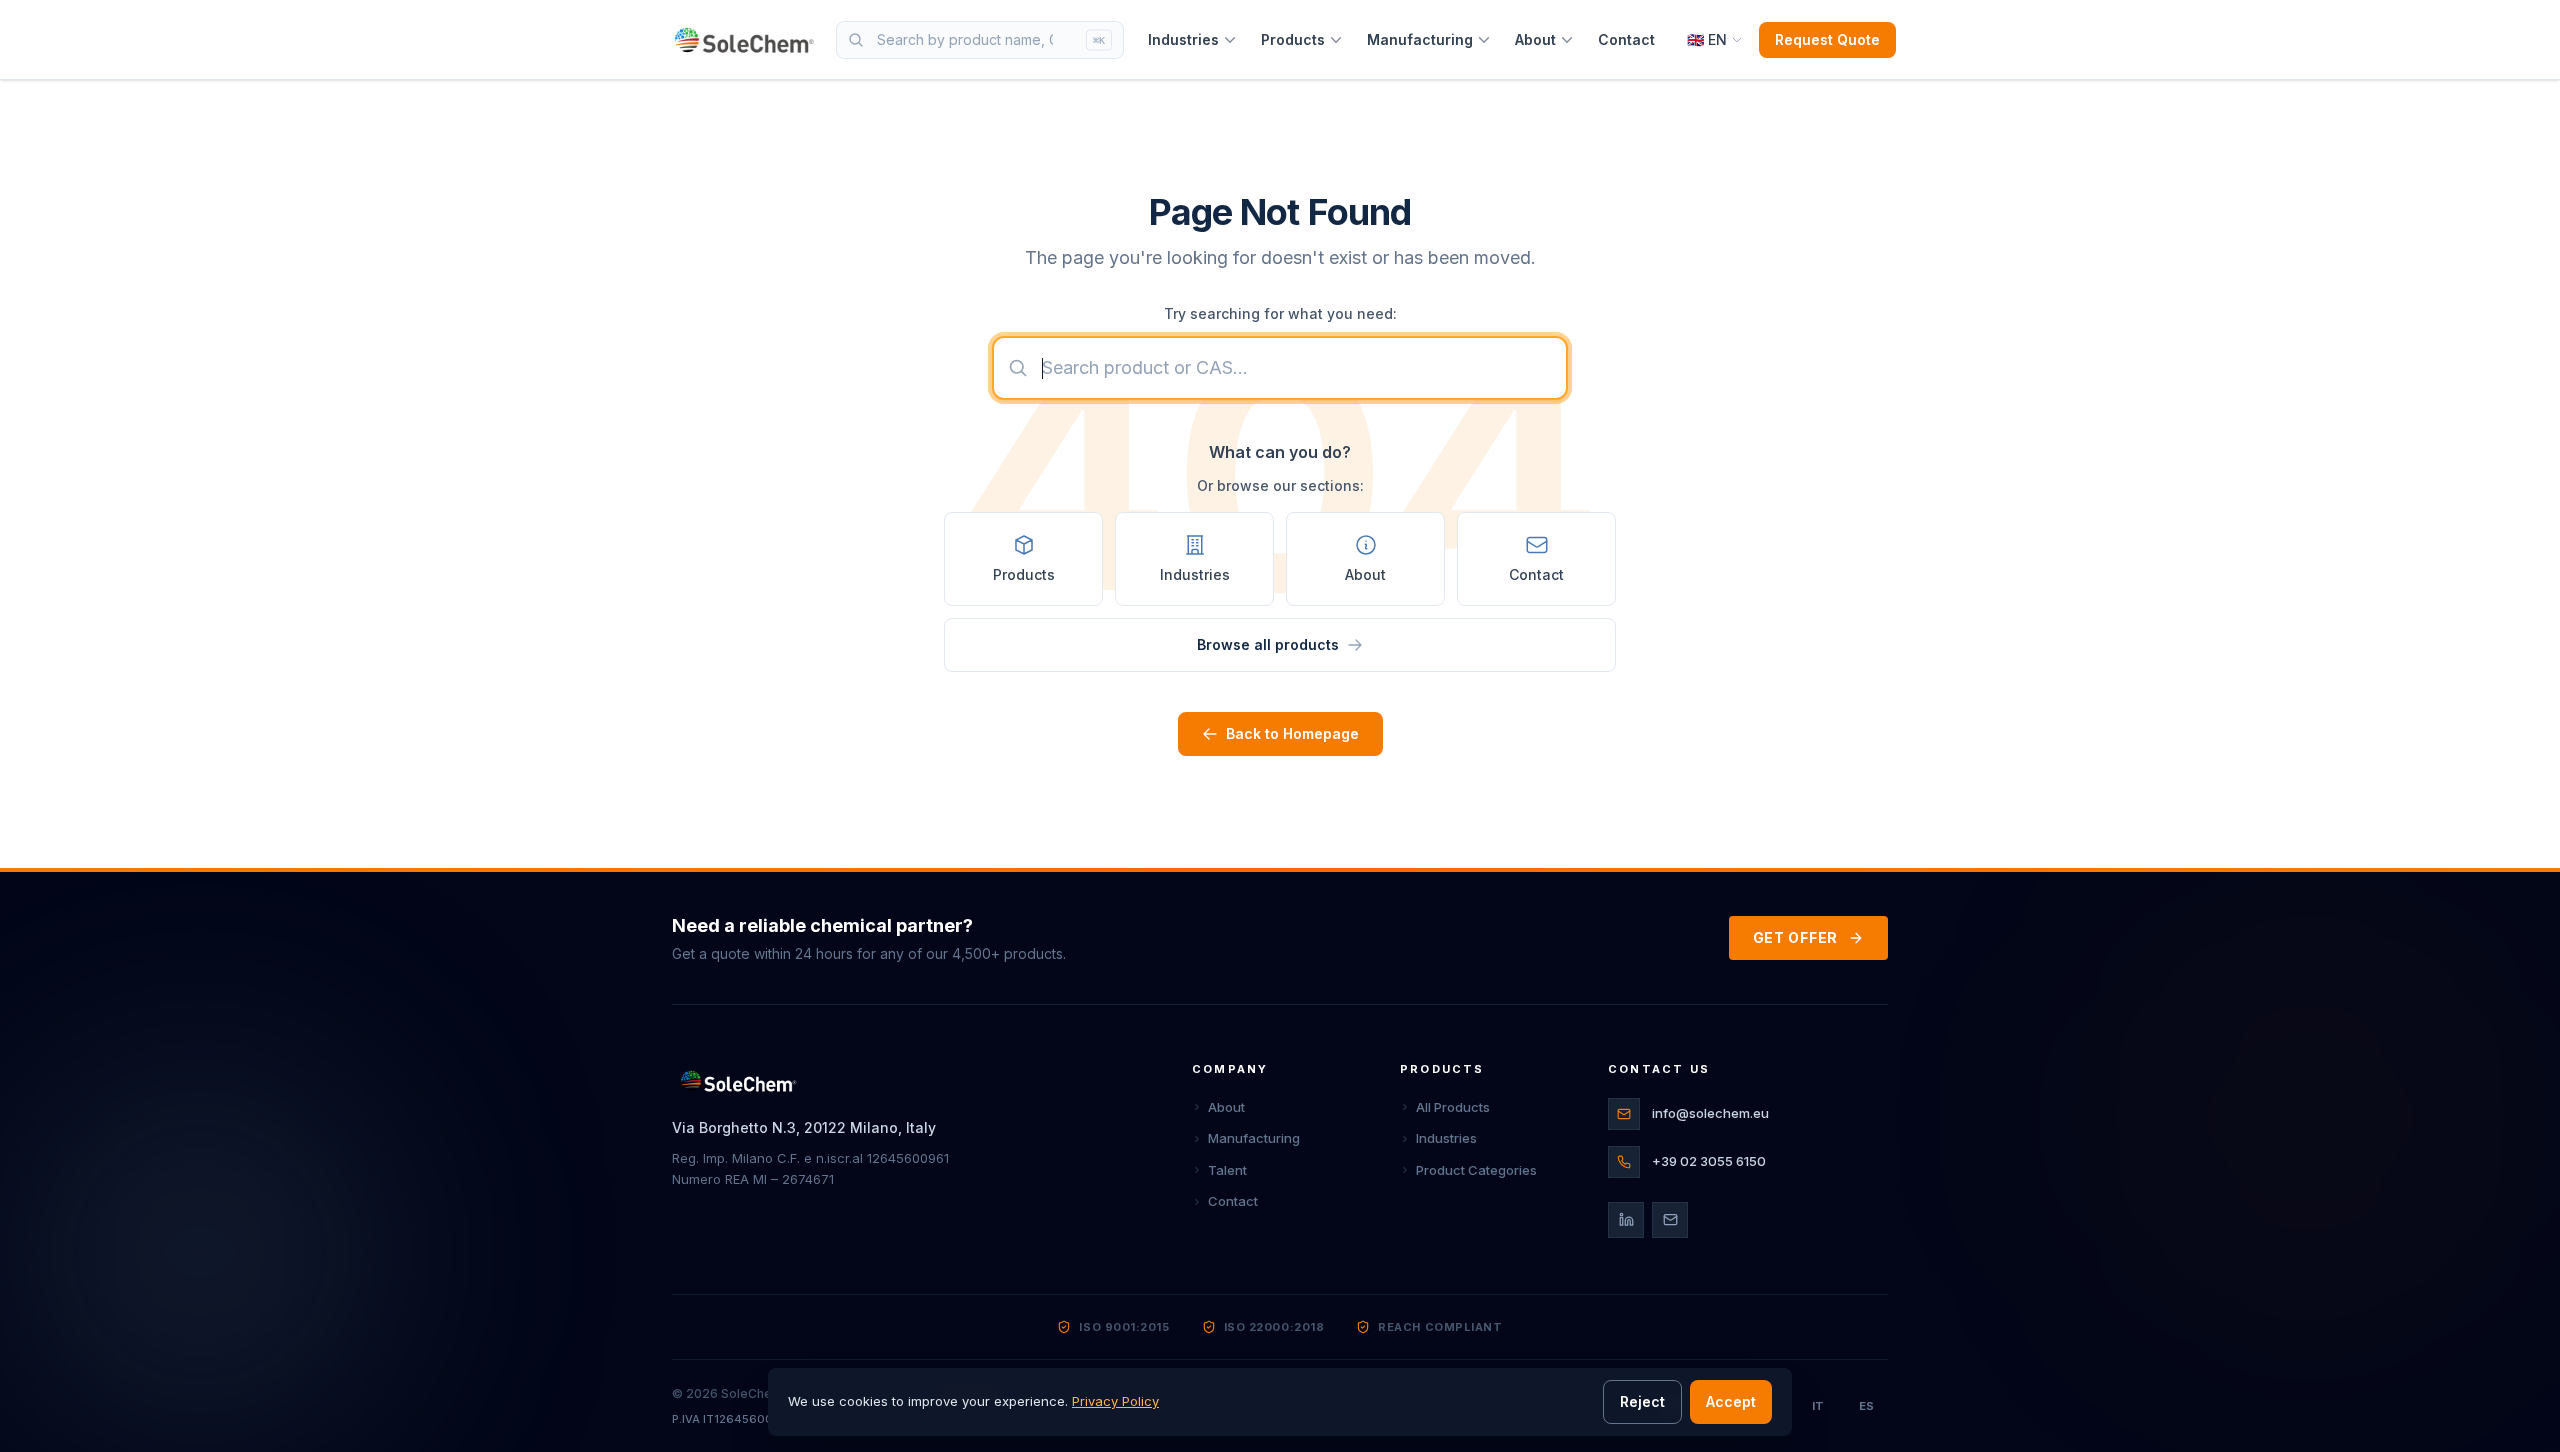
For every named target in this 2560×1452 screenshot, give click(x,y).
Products (1293, 39)
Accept (1731, 1401)
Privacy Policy (1115, 1401)
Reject (1642, 1401)
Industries (1183, 39)
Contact (1626, 39)
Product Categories (1476, 1170)
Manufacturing (1420, 39)
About (1535, 39)
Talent (1227, 1170)
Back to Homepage (1292, 733)
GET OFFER (1795, 937)
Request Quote (1827, 39)
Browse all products (1268, 644)
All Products (1453, 1107)
